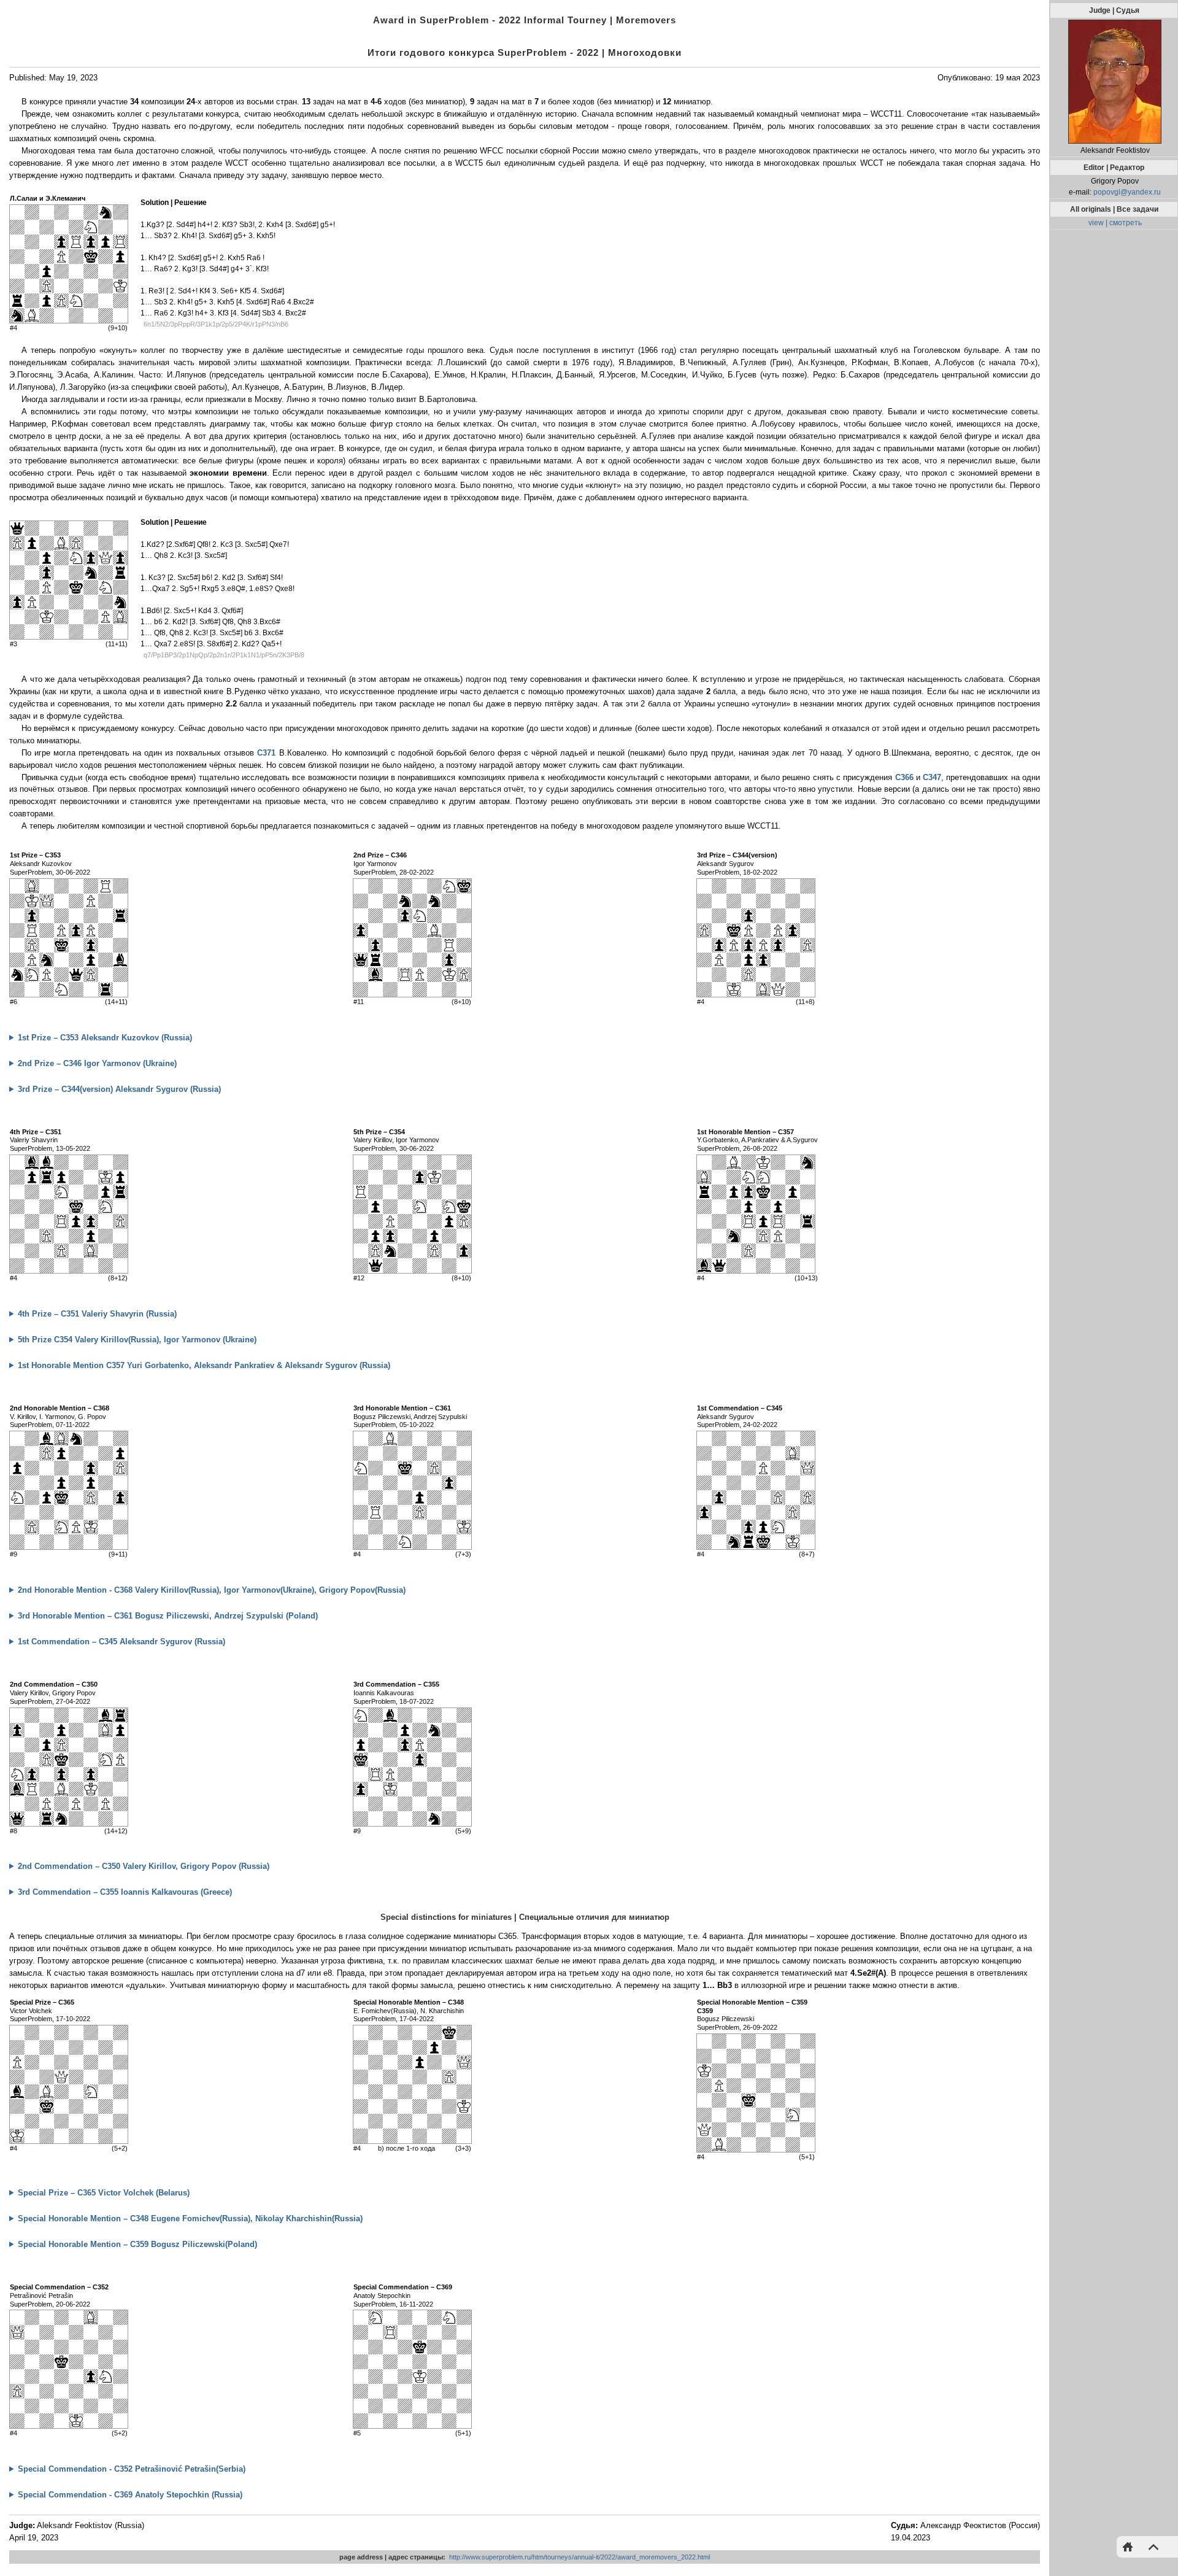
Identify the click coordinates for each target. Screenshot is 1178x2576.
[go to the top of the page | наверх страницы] (1150, 2546)
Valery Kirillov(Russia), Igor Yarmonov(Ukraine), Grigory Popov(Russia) (212, 1590)
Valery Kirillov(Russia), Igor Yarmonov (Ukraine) (137, 1340)
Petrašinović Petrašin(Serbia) (132, 2469)
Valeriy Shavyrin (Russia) (97, 1314)
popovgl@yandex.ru (1127, 192)
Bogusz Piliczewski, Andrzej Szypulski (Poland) (168, 1616)
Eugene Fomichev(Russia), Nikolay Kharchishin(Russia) (190, 2218)
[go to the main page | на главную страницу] (1131, 2546)
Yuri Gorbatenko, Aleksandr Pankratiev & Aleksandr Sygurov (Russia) (204, 1365)
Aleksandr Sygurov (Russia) (119, 1089)
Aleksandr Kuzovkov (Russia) (105, 1038)
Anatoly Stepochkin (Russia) (130, 2495)
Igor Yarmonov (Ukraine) (97, 1063)
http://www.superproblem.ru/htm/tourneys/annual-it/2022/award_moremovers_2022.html (579, 2557)
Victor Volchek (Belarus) (104, 2193)
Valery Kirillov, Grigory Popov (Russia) (144, 1866)
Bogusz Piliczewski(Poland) (137, 2244)
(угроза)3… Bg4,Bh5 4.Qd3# (117, 2194)
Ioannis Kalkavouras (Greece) (125, 1892)
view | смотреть (1115, 223)
